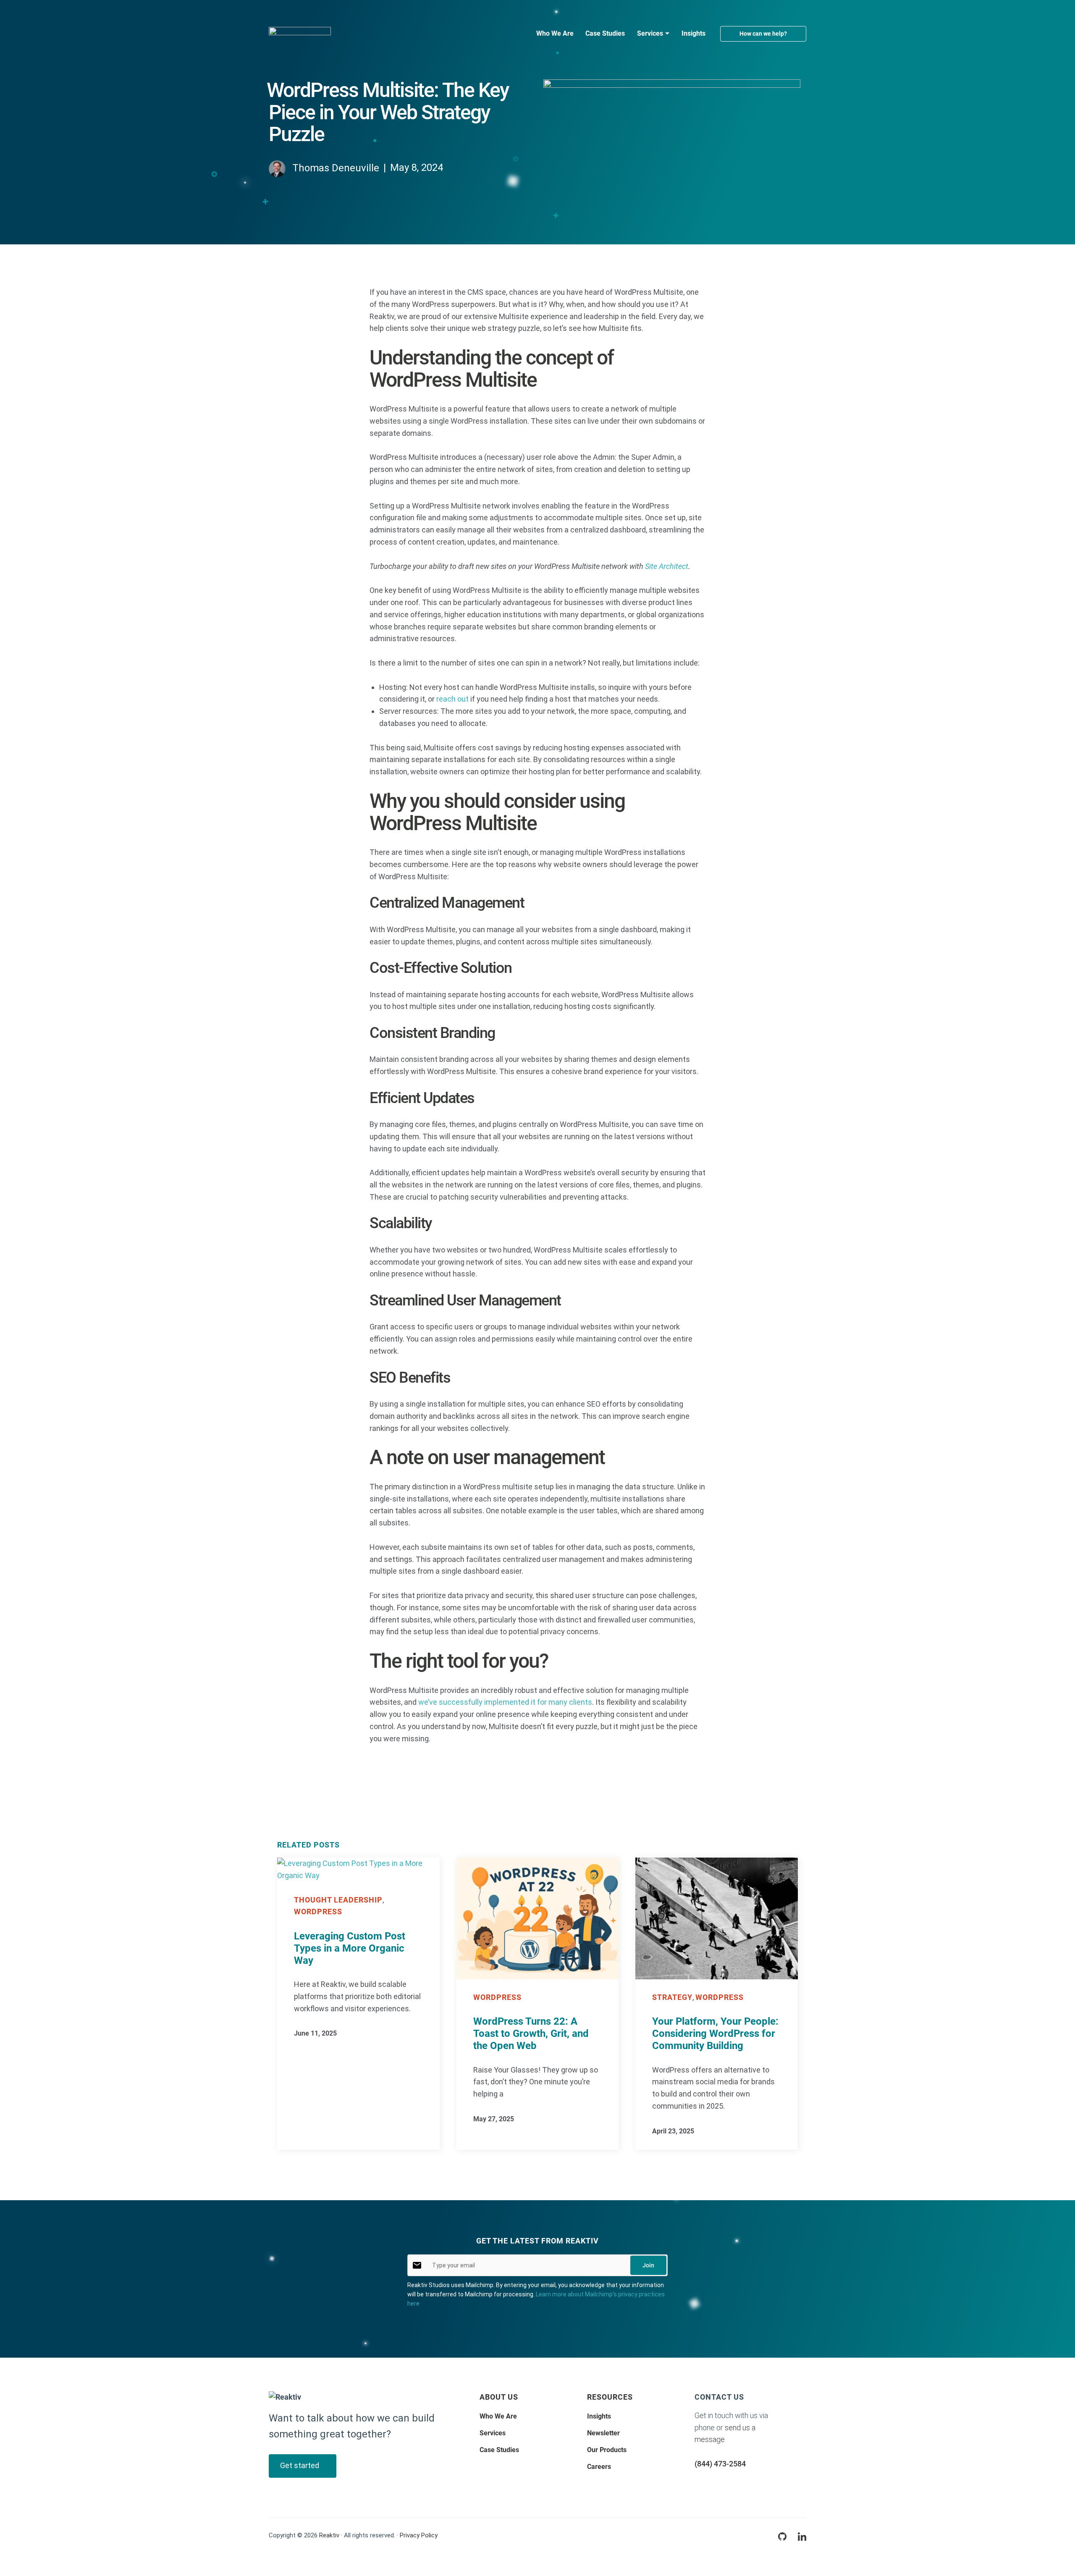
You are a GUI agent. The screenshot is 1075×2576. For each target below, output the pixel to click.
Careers (599, 2467)
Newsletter (603, 2433)
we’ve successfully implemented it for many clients (505, 1702)
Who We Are (555, 33)
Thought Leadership (338, 1900)
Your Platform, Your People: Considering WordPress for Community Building (715, 2034)
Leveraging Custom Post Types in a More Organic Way (350, 1948)
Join (648, 2265)
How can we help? (763, 34)
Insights (694, 33)
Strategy (672, 1997)
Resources (610, 2397)
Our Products (607, 2450)
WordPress (318, 1912)
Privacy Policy (419, 2535)
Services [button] (650, 33)
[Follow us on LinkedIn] (802, 2536)
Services (493, 2433)
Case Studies (605, 33)
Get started (300, 2465)
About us (499, 2397)
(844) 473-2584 (720, 2464)
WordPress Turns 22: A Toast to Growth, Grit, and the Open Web (531, 2034)
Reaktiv (329, 2535)
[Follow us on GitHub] (782, 2536)
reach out (452, 699)
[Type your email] (417, 2264)
